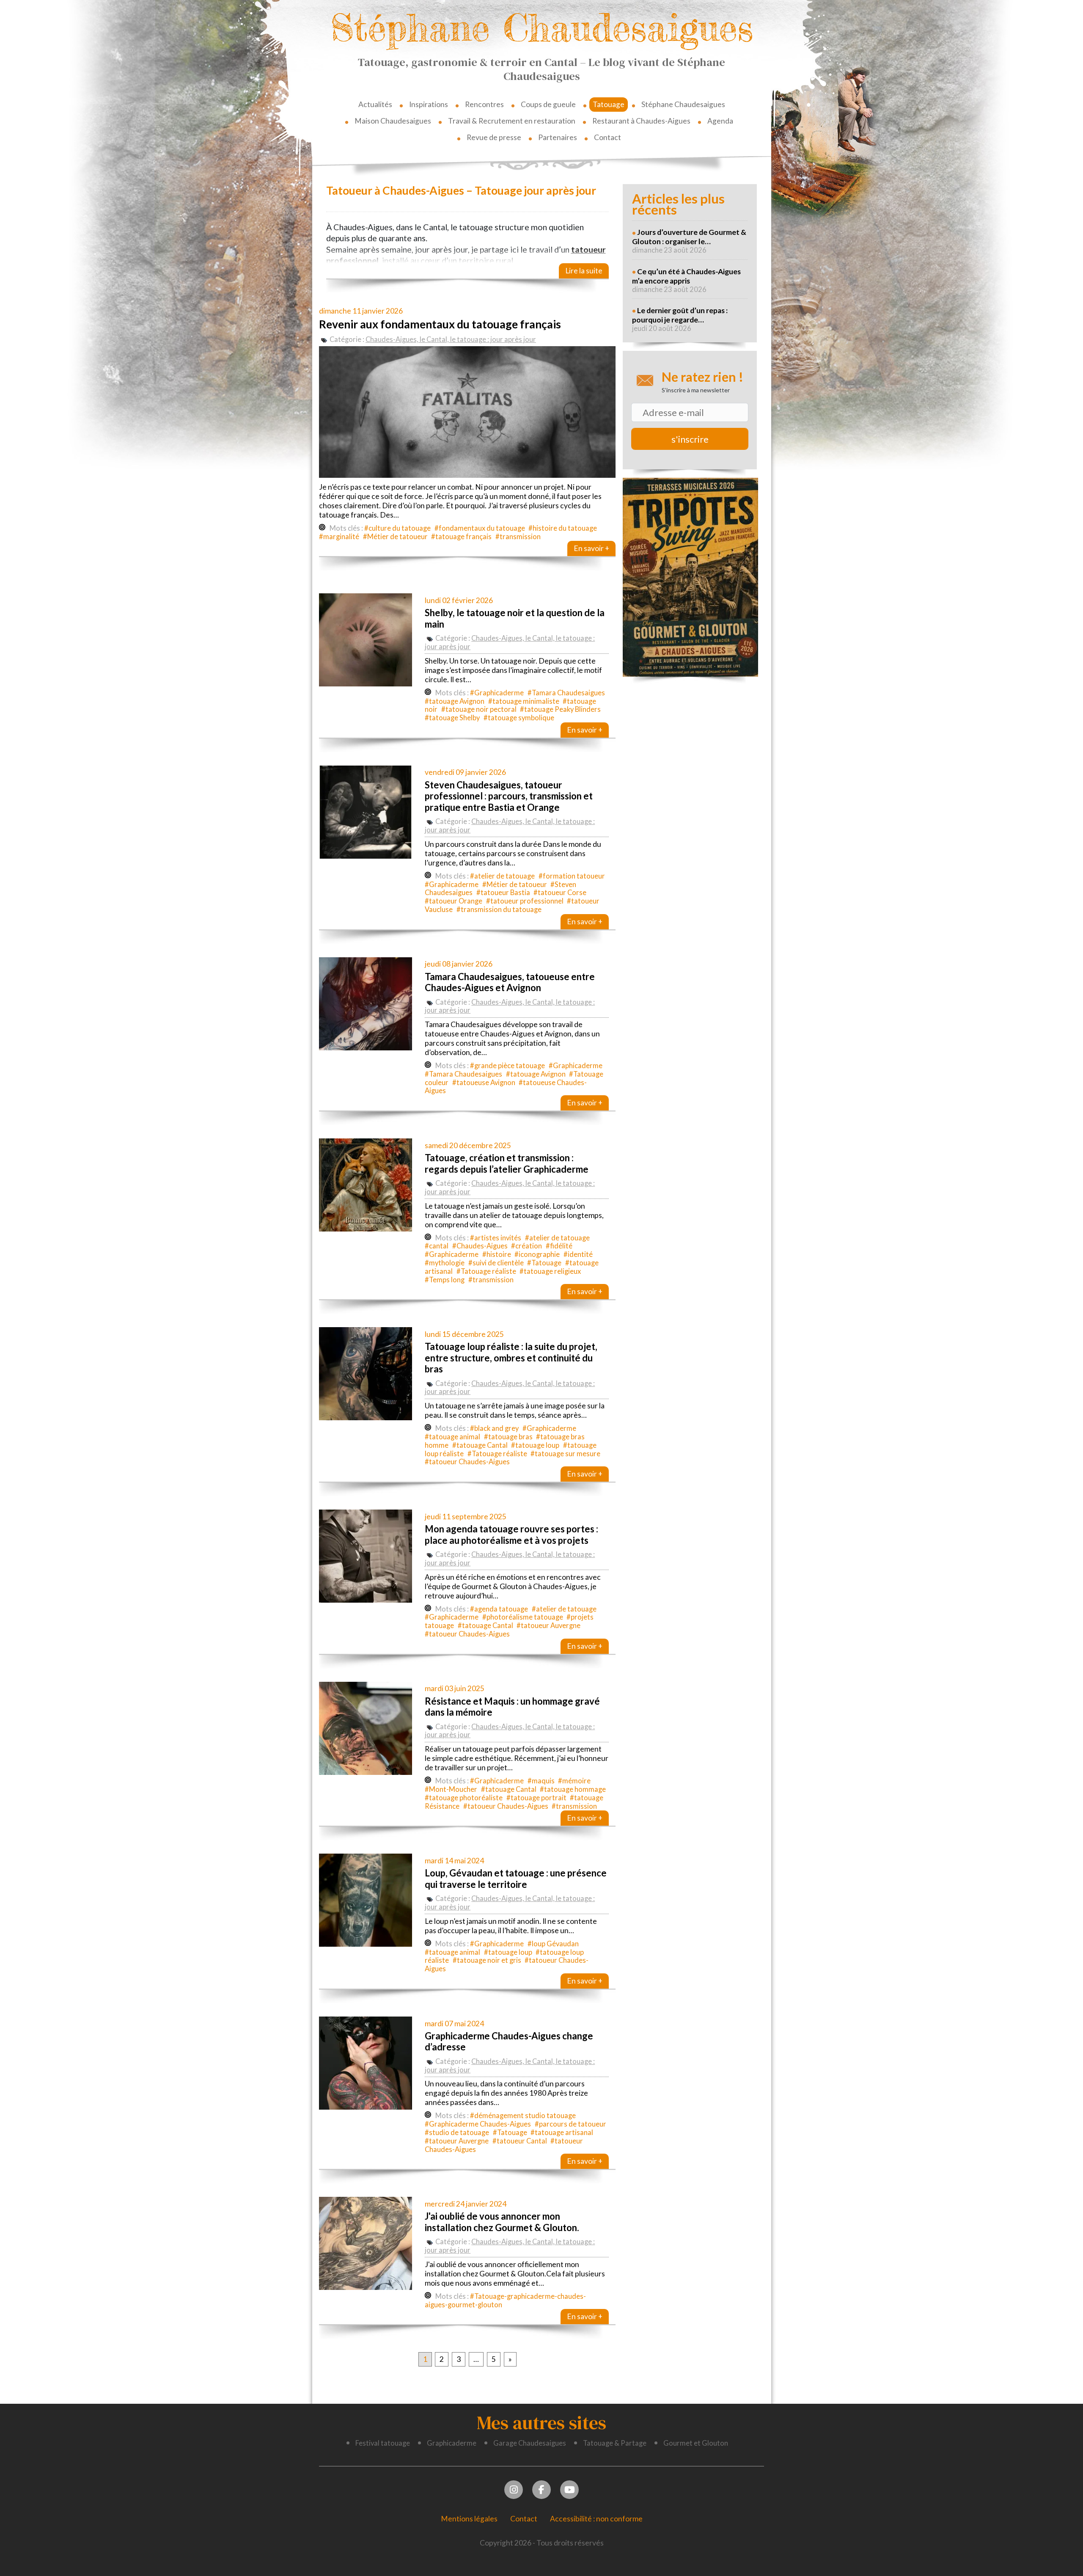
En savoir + (591, 548)
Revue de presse (494, 137)
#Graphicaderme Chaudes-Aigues (478, 2124)
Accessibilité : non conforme (596, 2519)
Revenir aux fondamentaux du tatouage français (440, 324)
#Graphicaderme (497, 693)
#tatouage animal (452, 1437)
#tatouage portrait (536, 1798)
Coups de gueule (548, 104)
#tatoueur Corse (560, 893)
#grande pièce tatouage (507, 1066)
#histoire (497, 1254)
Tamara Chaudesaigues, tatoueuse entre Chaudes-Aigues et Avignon (510, 982)
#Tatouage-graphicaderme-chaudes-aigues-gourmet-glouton (505, 2300)
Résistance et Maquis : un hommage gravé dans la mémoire (512, 1707)
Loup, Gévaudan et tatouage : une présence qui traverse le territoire (516, 1878)
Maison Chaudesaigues (393, 121)
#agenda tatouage (499, 1609)
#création (526, 1246)
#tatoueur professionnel (525, 901)
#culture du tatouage (397, 528)
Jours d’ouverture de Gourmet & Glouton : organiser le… (689, 237)
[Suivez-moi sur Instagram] (514, 2489)
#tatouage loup (535, 1445)
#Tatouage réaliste (486, 1271)
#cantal (437, 1246)
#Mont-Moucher (451, 1789)
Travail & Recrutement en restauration (512, 121)
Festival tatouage (383, 2443)
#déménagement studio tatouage (523, 2116)
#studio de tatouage (457, 2132)
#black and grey (494, 1428)
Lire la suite (584, 271)
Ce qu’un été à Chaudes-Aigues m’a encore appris (686, 276)
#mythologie (445, 1263)
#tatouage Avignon (455, 701)
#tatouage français (461, 537)
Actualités (375, 104)
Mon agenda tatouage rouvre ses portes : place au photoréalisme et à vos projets (511, 1534)
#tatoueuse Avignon (484, 1083)
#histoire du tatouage (563, 528)
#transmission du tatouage (499, 909)
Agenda (720, 121)
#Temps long (445, 1280)
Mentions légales (469, 2519)
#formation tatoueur (572, 876)
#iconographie (537, 1254)
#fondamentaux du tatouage (480, 528)
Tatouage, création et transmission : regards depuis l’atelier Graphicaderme (507, 1163)
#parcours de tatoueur (570, 2124)
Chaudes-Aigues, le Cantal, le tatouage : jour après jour (451, 339)
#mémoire (574, 1781)
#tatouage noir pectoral (479, 709)
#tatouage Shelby (452, 718)
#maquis (541, 1781)
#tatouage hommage (573, 1789)
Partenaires (558, 137)
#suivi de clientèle (496, 1263)
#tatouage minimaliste (524, 701)
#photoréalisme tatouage (523, 1617)
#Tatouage (544, 1263)
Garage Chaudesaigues (530, 2443)
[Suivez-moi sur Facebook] (542, 2489)
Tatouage (609, 104)
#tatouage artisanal (562, 2132)
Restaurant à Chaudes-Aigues (641, 121)
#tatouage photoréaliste (464, 1798)
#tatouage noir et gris (487, 1960)
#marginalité (339, 537)
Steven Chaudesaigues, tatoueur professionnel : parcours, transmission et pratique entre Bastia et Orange (509, 796)
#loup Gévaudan (553, 1944)
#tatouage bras (508, 1437)
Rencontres (484, 104)
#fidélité (559, 1246)
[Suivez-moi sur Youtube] (570, 2489)
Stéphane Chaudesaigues (542, 28)
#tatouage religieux (550, 1271)
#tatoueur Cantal (520, 2141)
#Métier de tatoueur (395, 537)
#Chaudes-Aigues (480, 1246)
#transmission (518, 537)
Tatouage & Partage (615, 2443)
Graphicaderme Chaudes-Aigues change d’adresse (509, 2041)
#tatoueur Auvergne (548, 1625)
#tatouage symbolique (519, 718)
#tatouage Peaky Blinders (560, 709)
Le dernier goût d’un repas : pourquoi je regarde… (680, 315)
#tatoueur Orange (454, 901)
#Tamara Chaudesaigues (566, 693)
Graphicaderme (452, 2443)
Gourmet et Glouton (696, 2443)
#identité (578, 1254)
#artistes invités (496, 1238)
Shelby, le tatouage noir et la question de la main (515, 618)
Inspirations (429, 104)
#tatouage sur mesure (565, 1454)
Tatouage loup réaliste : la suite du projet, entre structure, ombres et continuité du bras (511, 1358)
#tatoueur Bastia (503, 893)
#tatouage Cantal (480, 1445)
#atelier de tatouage (502, 876)
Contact (607, 137)
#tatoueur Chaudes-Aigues (467, 1462)
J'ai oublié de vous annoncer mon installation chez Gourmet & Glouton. (502, 2222)
